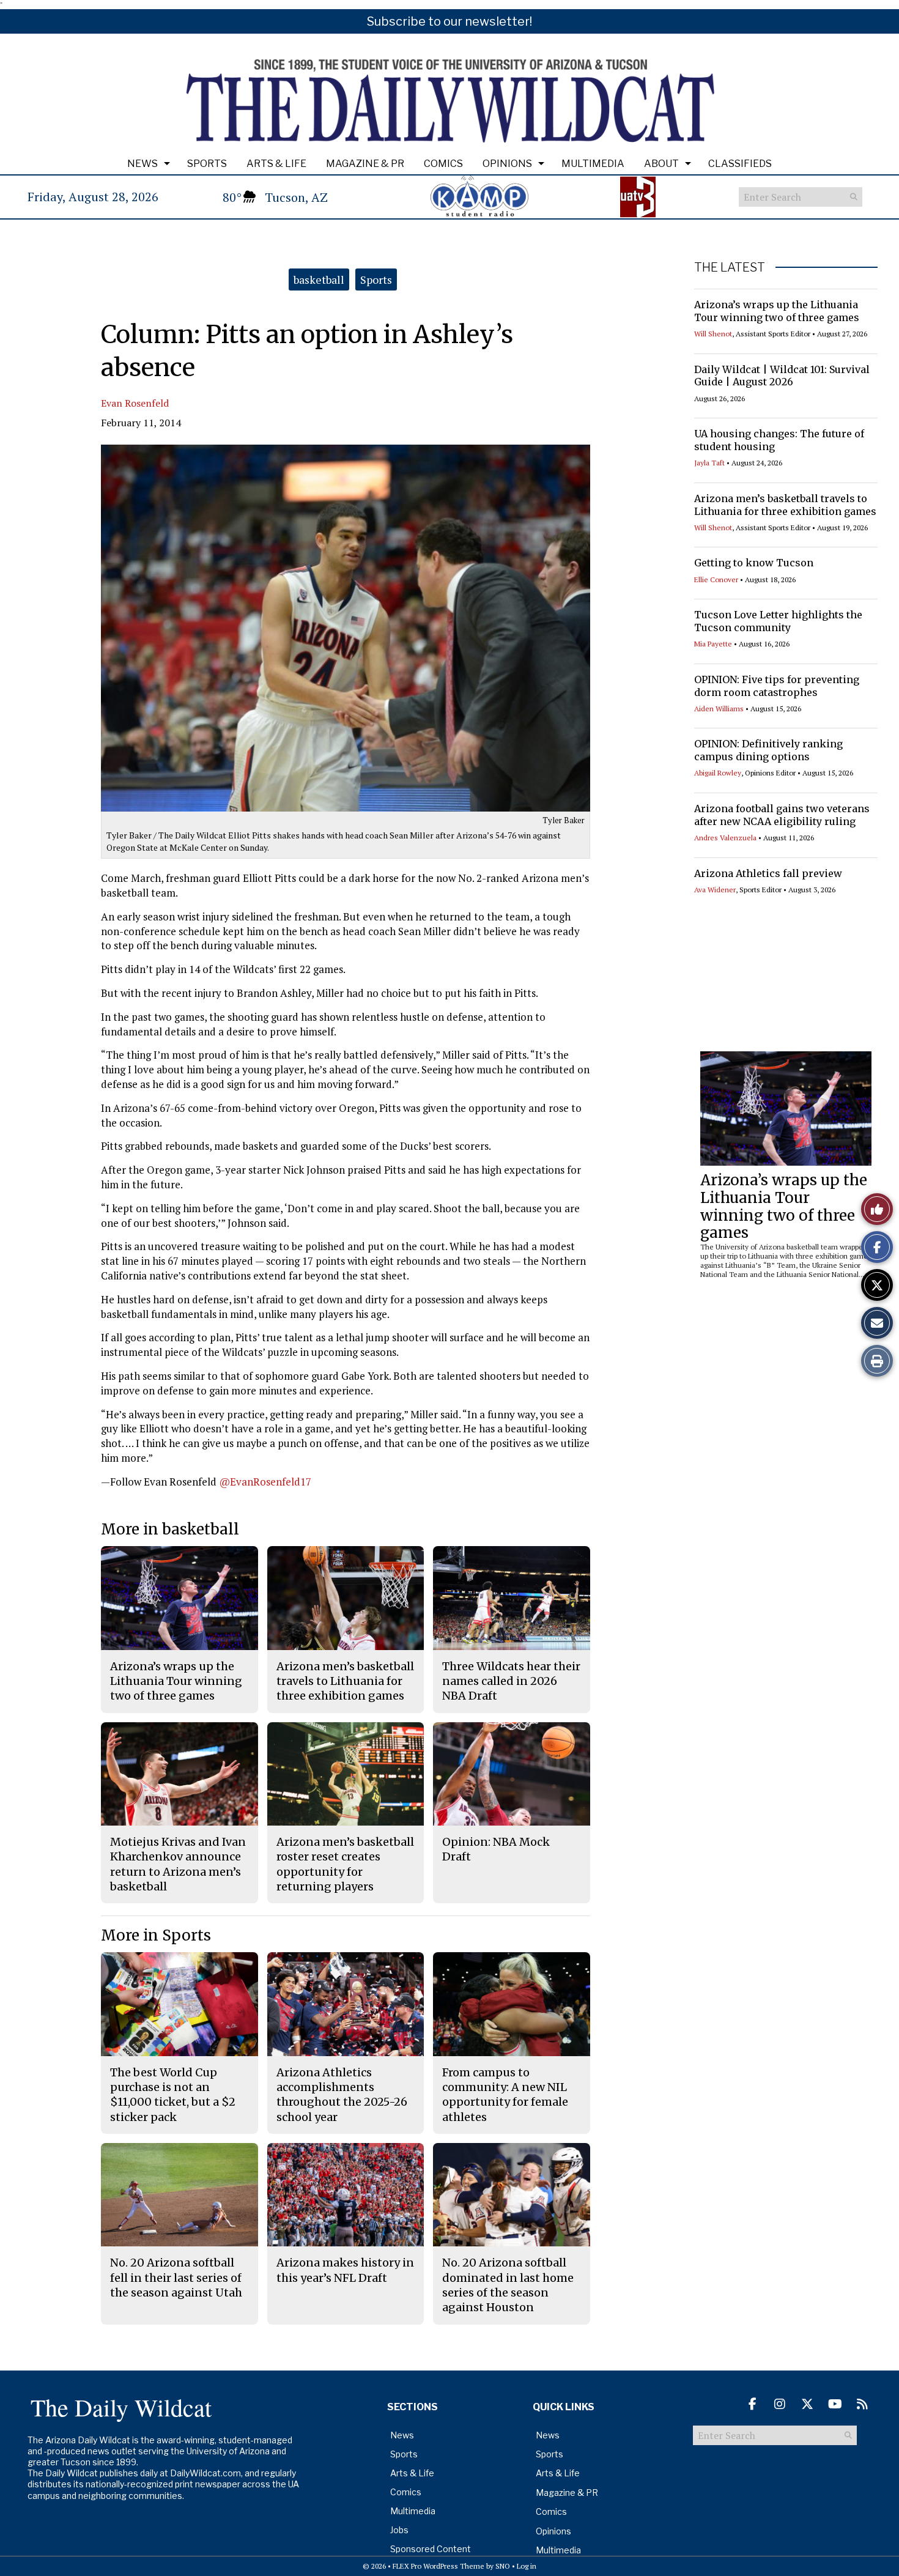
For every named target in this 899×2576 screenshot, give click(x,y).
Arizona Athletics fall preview (768, 873)
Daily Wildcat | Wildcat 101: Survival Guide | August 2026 (782, 376)
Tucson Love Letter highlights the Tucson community (778, 621)
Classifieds (740, 164)
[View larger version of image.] (346, 628)
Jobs (399, 2530)
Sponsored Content (431, 2549)
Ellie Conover (716, 579)
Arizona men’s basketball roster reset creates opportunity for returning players (345, 1864)
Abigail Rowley (718, 773)
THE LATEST (730, 267)
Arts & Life (276, 164)
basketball (319, 279)
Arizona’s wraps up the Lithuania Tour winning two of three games (777, 311)
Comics (443, 164)
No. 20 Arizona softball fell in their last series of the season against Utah (176, 2278)
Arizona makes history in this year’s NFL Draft (345, 2270)
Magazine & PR (365, 164)
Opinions (507, 164)
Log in (527, 2566)
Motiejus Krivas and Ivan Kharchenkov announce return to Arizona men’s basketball (178, 1864)
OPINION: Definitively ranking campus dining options (768, 750)
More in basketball (170, 1529)
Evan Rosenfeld (135, 403)
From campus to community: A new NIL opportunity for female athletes (505, 2095)
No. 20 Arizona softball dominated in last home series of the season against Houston (508, 2285)
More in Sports (156, 1935)
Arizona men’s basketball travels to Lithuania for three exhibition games (785, 505)
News (142, 164)
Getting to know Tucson (754, 563)
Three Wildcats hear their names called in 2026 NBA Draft (511, 1681)
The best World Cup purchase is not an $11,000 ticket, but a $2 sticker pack (173, 2095)
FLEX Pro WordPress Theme (438, 2566)
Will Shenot (713, 334)
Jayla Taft (709, 463)
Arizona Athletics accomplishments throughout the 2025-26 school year (342, 2095)
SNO (503, 2566)
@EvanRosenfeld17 (265, 1482)
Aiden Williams (719, 709)
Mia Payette (713, 644)
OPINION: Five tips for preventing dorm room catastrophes (777, 686)
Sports (207, 164)
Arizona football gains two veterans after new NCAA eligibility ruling (782, 815)
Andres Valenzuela (725, 838)
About (661, 164)
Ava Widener (715, 890)
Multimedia (593, 164)
